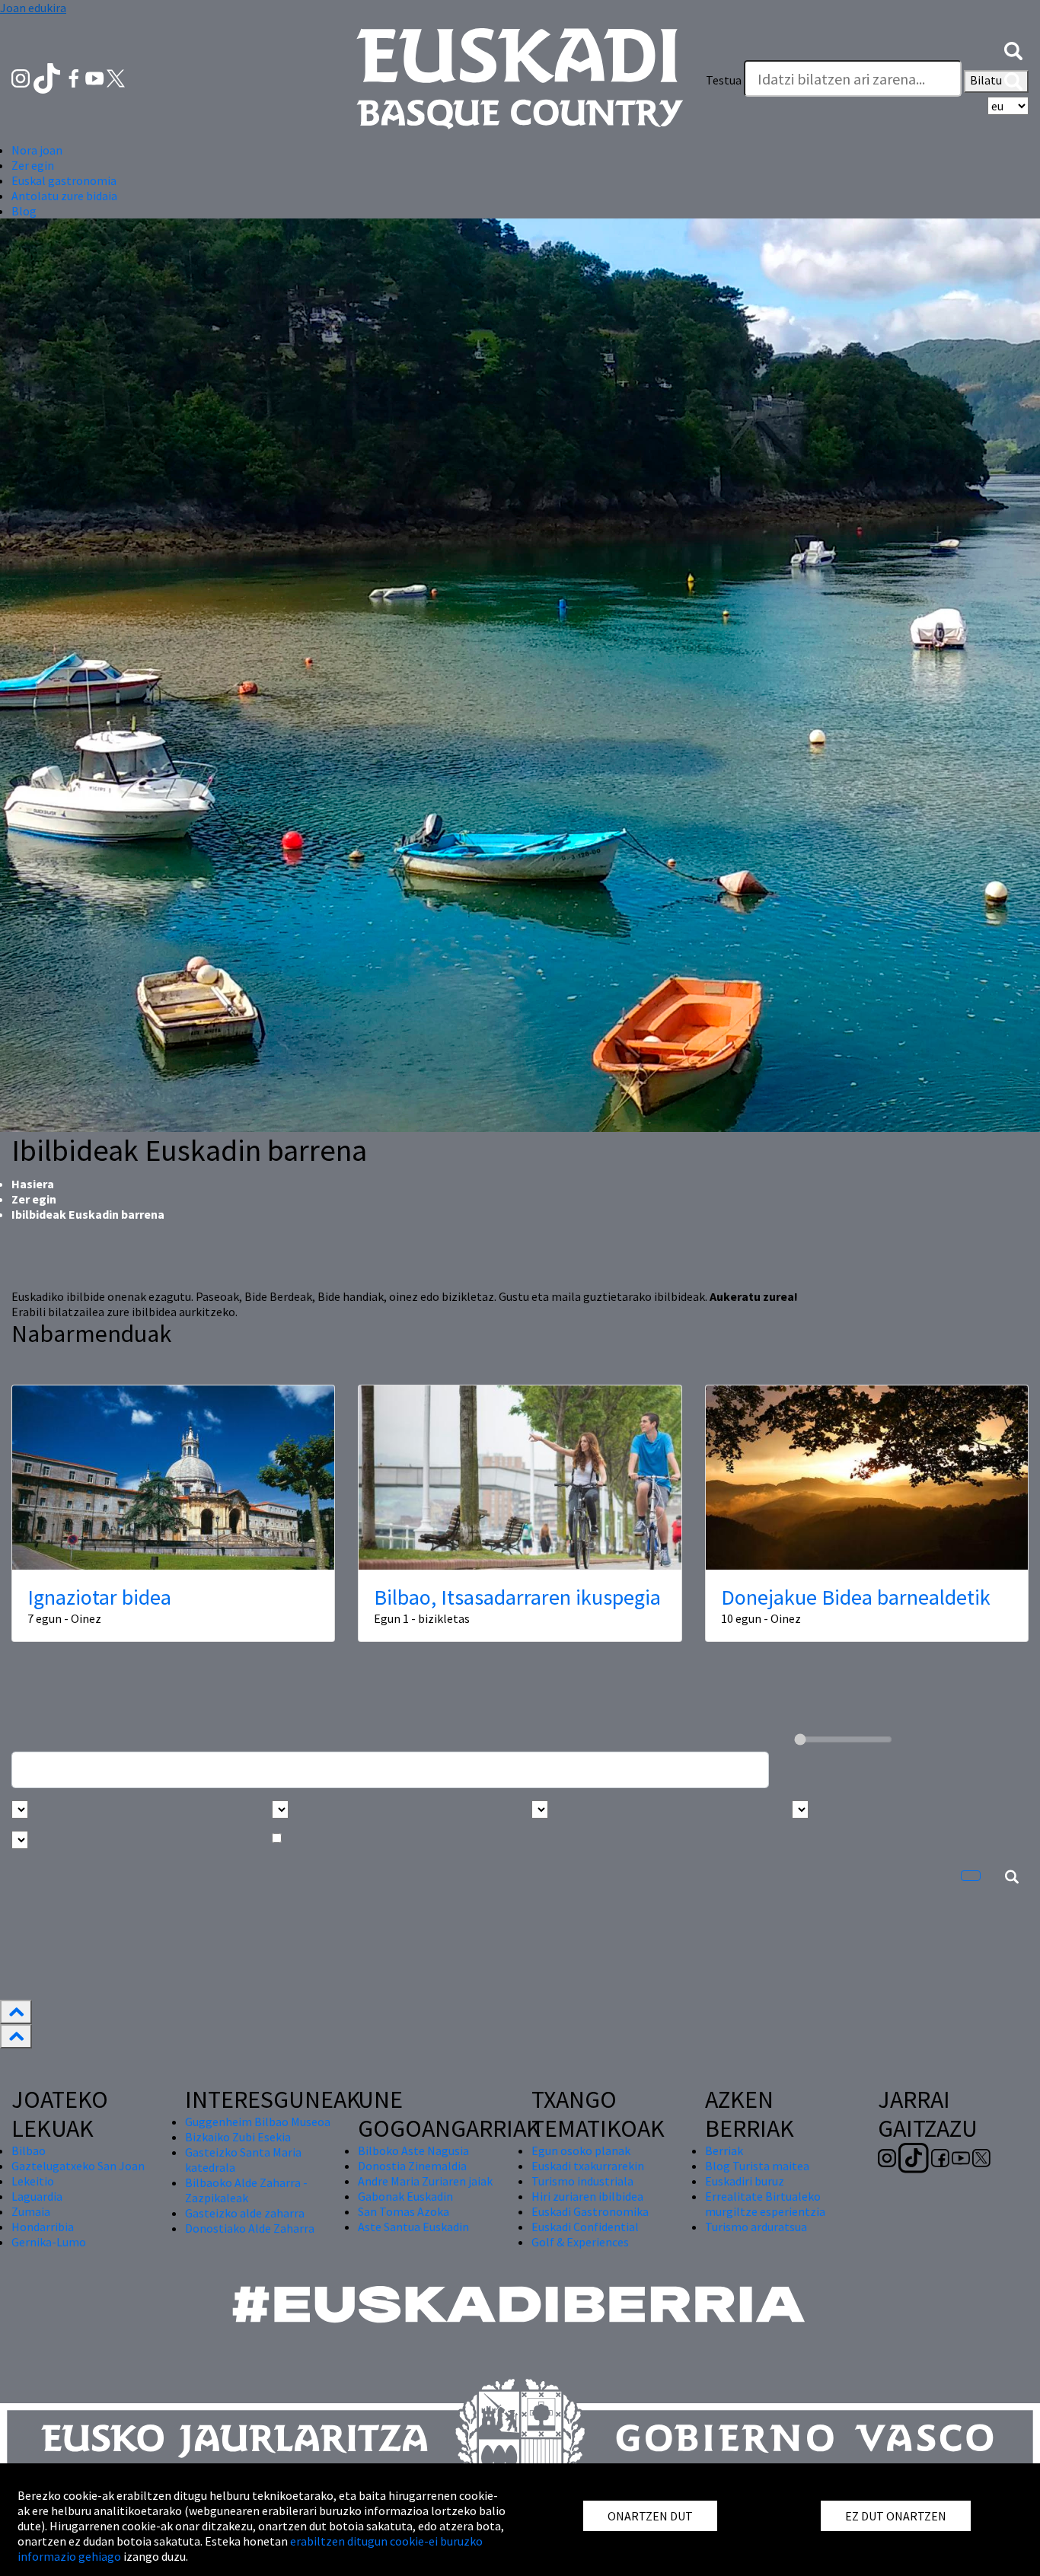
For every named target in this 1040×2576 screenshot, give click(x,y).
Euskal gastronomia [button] (64, 180)
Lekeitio (33, 2181)
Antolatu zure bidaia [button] (64, 196)
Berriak (724, 2150)
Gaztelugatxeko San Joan (78, 2166)
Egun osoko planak (581, 2150)
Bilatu (987, 80)
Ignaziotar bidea (99, 1597)
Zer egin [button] (33, 165)
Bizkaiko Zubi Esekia (238, 2137)
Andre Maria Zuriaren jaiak (425, 2181)
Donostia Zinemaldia (412, 2166)
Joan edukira (33, 8)
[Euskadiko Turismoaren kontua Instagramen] (22, 77)
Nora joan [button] (37, 150)
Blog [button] (24, 211)
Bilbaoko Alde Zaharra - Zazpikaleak (246, 2190)
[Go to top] (16, 2012)
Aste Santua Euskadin (413, 2227)
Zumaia (31, 2211)
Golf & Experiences (580, 2242)
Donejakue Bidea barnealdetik (856, 1597)
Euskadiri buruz (745, 2181)
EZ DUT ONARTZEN (896, 2516)
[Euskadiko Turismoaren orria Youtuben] (96, 77)
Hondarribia (43, 2227)
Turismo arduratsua (756, 2227)
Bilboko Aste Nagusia (413, 2150)
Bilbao (29, 2150)
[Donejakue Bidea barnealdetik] (867, 1478)
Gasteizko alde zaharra (245, 2213)
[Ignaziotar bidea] (173, 1478)
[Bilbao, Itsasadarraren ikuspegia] (520, 1478)
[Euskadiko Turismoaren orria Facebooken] (75, 77)
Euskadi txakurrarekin (588, 2166)
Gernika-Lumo (49, 2242)
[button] (1013, 49)
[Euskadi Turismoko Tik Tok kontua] (48, 77)
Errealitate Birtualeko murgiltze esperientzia (765, 2204)
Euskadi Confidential (585, 2227)
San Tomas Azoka (404, 2211)
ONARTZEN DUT (650, 2516)
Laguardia (37, 2196)
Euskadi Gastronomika (590, 2211)
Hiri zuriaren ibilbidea (587, 2196)
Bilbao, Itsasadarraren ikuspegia (517, 1597)
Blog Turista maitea (757, 2166)
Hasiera (33, 1184)
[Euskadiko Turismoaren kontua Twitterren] (116, 77)
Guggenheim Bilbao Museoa (258, 2122)
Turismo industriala (582, 2181)
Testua (724, 80)
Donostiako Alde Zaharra (250, 2228)
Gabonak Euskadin (405, 2196)
